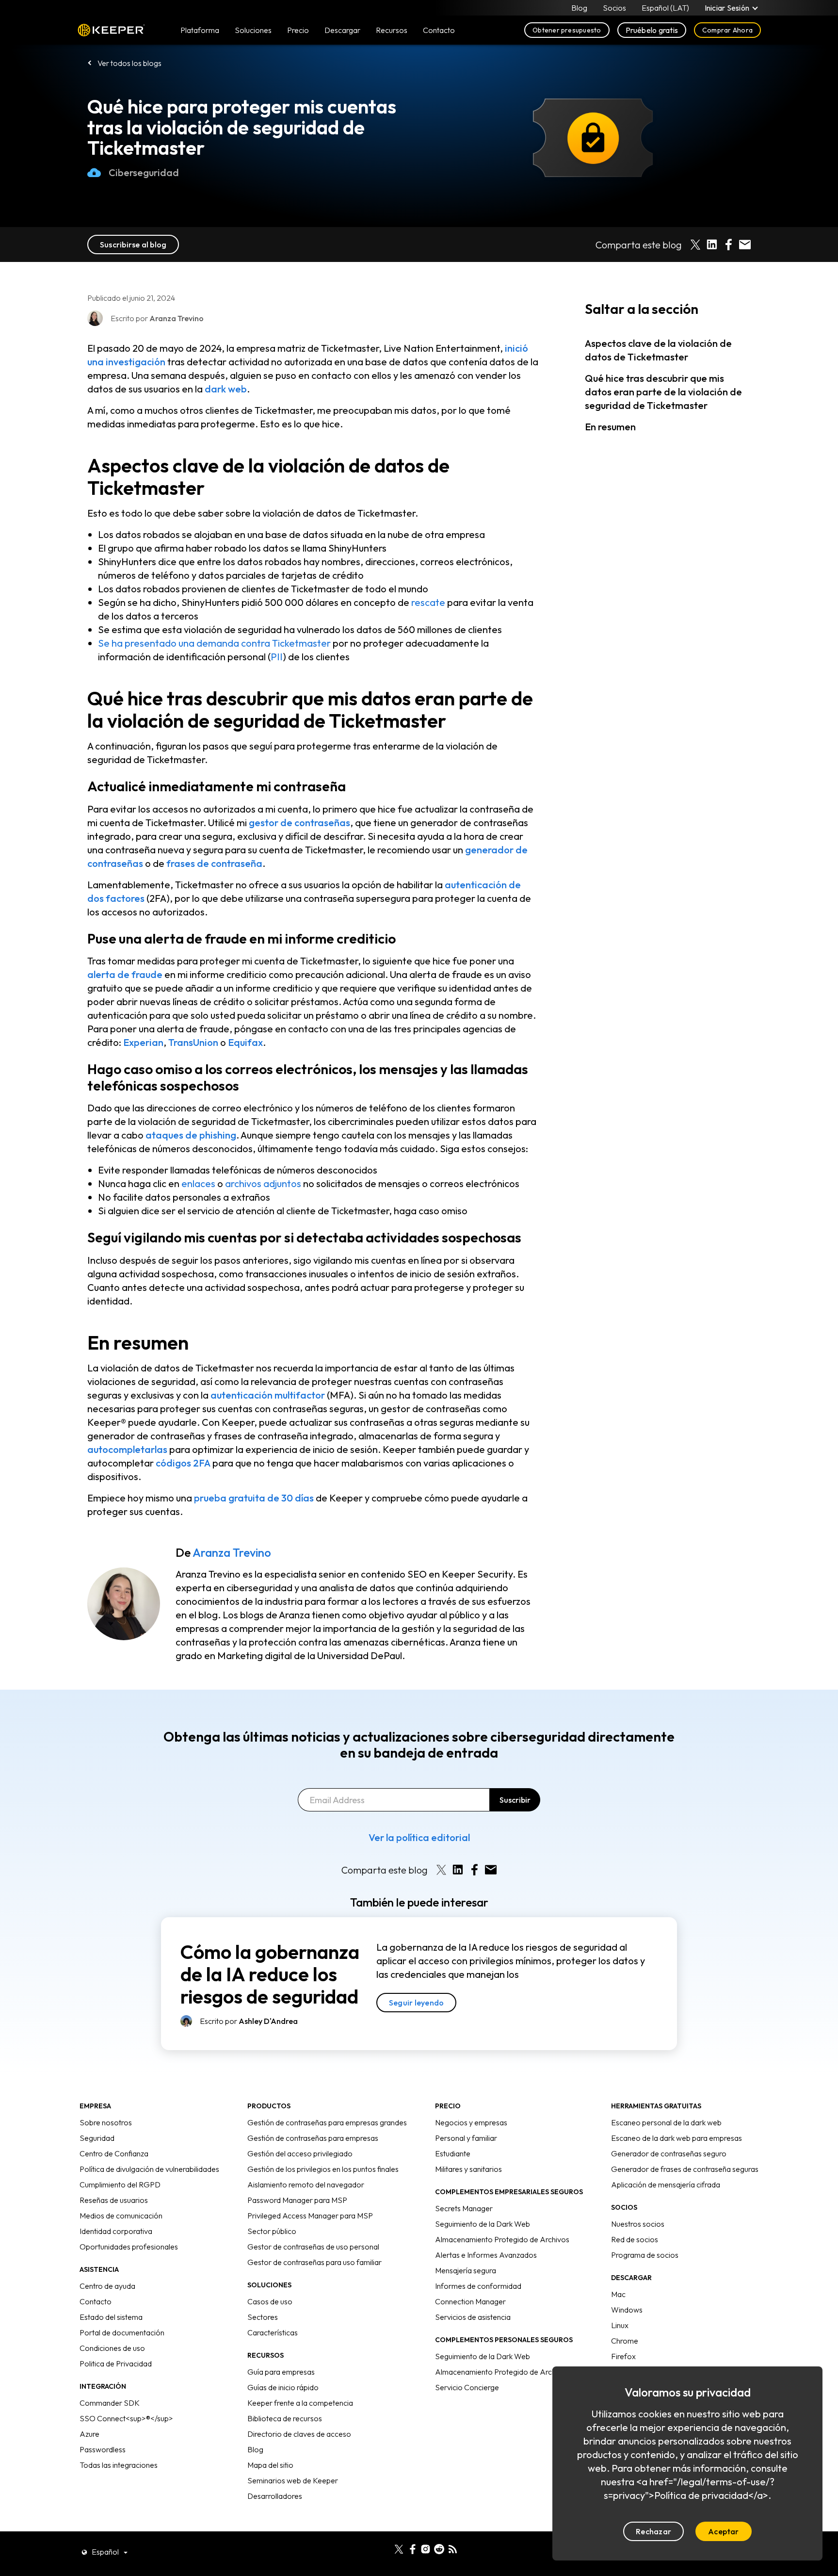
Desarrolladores (275, 2496)
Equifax (245, 1042)
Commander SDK (110, 2403)
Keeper (111, 30)
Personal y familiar (466, 2138)
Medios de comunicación (121, 2216)
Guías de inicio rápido (283, 2387)
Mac (618, 2294)
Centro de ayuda (107, 2286)
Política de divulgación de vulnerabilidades (149, 2169)
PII (277, 657)
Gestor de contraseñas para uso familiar (314, 2262)
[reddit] (439, 2548)
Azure (89, 2434)
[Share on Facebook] (728, 245)
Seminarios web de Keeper (293, 2480)
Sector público (272, 2231)
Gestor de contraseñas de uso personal (313, 2247)
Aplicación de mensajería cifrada (666, 2185)
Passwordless (103, 2449)
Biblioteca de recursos (285, 2418)
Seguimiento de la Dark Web (483, 2224)
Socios (614, 8)
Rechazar (653, 2531)
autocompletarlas (127, 1449)
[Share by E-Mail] (745, 245)
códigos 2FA (183, 1463)
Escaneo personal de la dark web (666, 2122)
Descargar (342, 30)
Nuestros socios (638, 2224)
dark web (226, 389)
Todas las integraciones (119, 2465)
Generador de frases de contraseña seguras (685, 2169)
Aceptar (724, 2531)
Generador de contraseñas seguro (669, 2153)
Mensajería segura (466, 2270)
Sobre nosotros (106, 2122)
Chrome (625, 2341)
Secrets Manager (464, 2208)
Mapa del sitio (270, 2465)
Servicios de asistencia (473, 2317)
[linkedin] (385, 2548)
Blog (579, 8)
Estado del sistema (111, 2317)
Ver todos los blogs (129, 63)
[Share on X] (695, 245)
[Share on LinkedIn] (712, 245)
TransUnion (193, 1042)
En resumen (610, 427)
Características (273, 2332)
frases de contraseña (214, 863)
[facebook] (412, 2548)
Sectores (263, 2317)
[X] (399, 2548)
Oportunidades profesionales (129, 2247)
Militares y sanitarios (468, 2169)
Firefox (623, 2356)
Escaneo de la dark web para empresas (677, 2138)
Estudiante (453, 2153)
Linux (620, 2325)
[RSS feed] (453, 2548)
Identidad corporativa (116, 2231)
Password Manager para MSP (297, 2200)
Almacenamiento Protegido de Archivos (502, 2239)
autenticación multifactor (268, 1395)
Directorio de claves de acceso (299, 2434)
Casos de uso (270, 2301)
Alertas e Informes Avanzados (486, 2255)
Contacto (96, 2301)
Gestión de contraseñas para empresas (313, 2138)
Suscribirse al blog (133, 245)
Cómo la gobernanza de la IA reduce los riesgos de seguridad (270, 1974)
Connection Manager (470, 2301)
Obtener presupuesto (567, 30)
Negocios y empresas (471, 2122)
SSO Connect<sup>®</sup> (126, 2418)
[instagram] (426, 2548)
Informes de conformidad (478, 2286)
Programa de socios (645, 2255)
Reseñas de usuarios (114, 2200)
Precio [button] (298, 30)
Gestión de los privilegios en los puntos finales (323, 2169)
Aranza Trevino (232, 1552)
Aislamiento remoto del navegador (306, 2185)
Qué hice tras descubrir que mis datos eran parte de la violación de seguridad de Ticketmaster (663, 392)
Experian (143, 1042)
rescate (428, 602)
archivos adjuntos (263, 1183)
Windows (627, 2310)
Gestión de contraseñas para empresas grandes (327, 2122)
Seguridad (97, 2138)
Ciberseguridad (144, 172)
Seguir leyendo (416, 2003)
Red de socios (635, 2239)
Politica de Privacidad (116, 2364)
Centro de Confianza (114, 2153)
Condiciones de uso (112, 2348)
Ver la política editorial (419, 1837)
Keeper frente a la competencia (300, 2403)
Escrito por (249, 2021)
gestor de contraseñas (299, 823)
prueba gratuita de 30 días (254, 1498)
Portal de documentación (122, 2332)
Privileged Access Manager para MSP (310, 2216)
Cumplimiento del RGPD (120, 2185)
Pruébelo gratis (652, 30)
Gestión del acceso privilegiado (300, 2153)
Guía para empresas (281, 2372)
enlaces (198, 1183)
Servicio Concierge (467, 2387)
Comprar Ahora (727, 30)
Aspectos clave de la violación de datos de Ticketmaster (658, 350)
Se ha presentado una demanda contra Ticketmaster (214, 643)
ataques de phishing (191, 1135)
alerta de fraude (125, 974)
